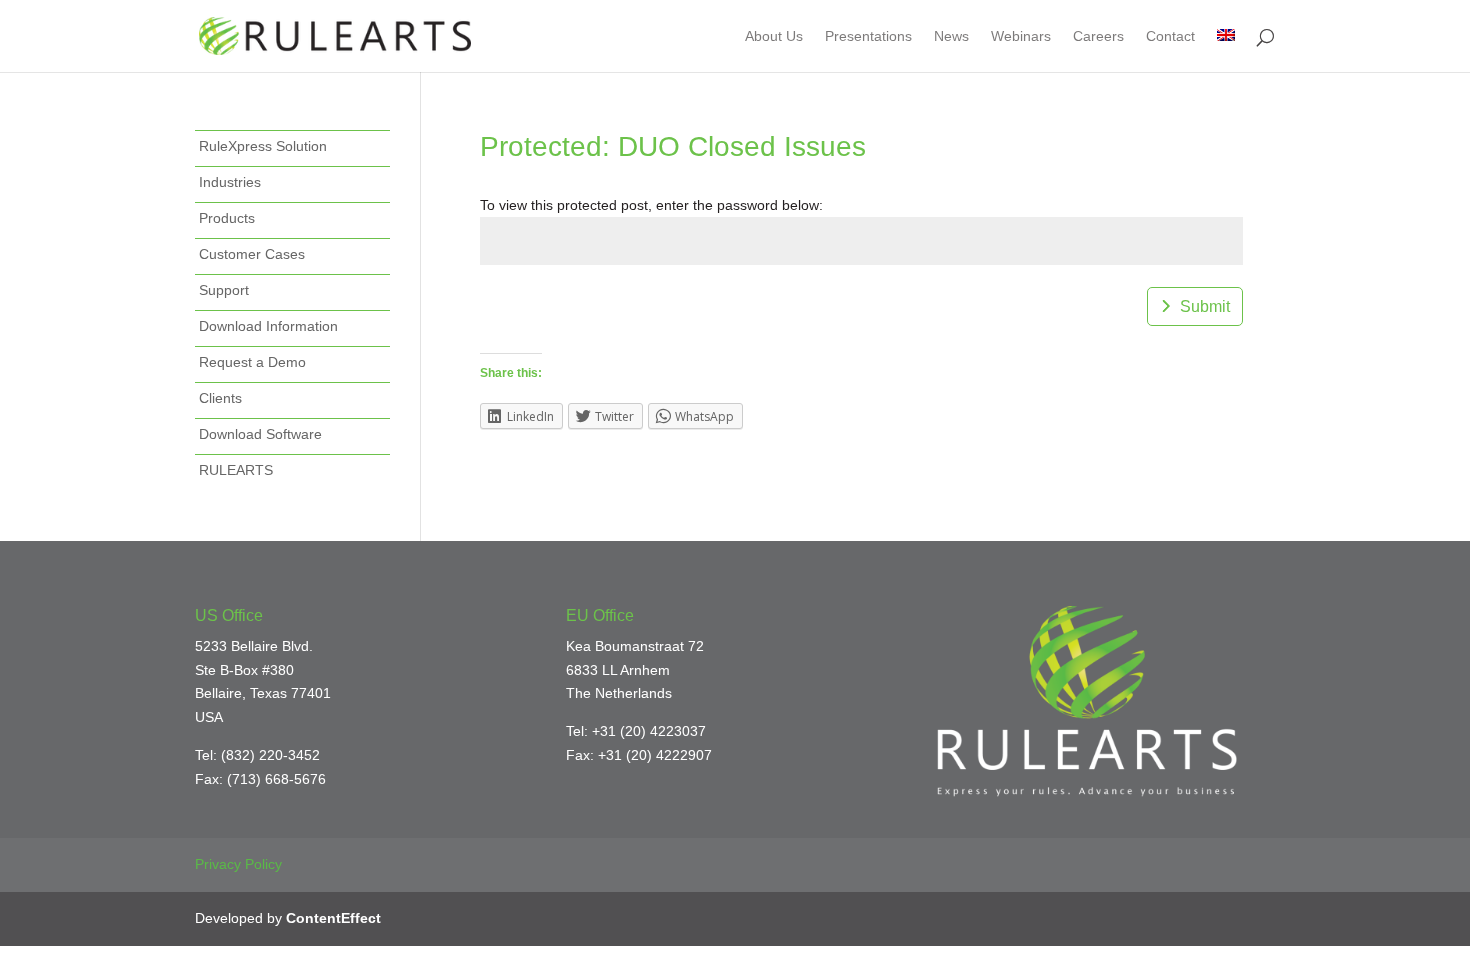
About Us (774, 36)
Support (224, 290)
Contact (1170, 36)
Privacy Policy (238, 864)
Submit (1205, 306)
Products (227, 218)
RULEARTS (236, 470)
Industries (230, 182)
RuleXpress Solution (263, 146)
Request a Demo (252, 362)
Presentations (868, 36)
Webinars (1021, 36)
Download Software (260, 434)
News (951, 36)
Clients (220, 398)
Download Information (268, 326)
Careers (1098, 36)
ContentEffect (333, 918)
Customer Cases (252, 254)
